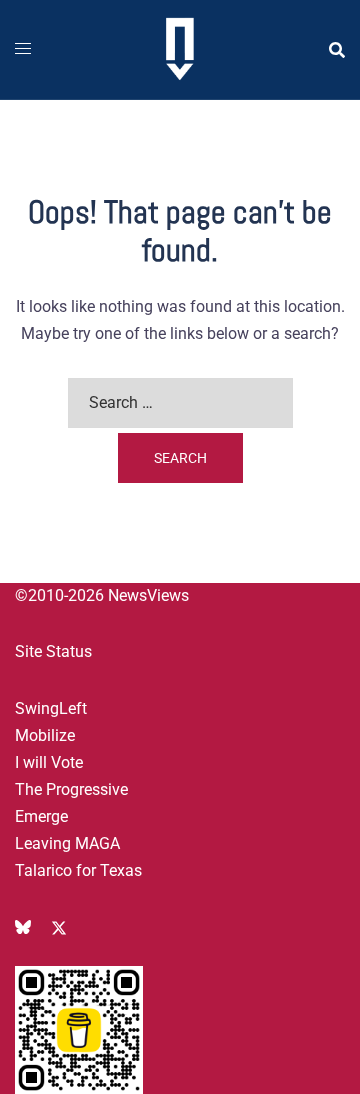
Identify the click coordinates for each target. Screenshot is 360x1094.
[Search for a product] (337, 50)
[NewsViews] (179, 48)
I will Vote (49, 762)
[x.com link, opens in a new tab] (59, 926)
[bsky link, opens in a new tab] (23, 926)
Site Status (53, 651)
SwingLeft (51, 708)
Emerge (41, 816)
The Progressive (71, 789)
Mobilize (45, 735)
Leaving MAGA (67, 843)
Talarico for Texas (78, 870)
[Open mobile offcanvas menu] (23, 49)
